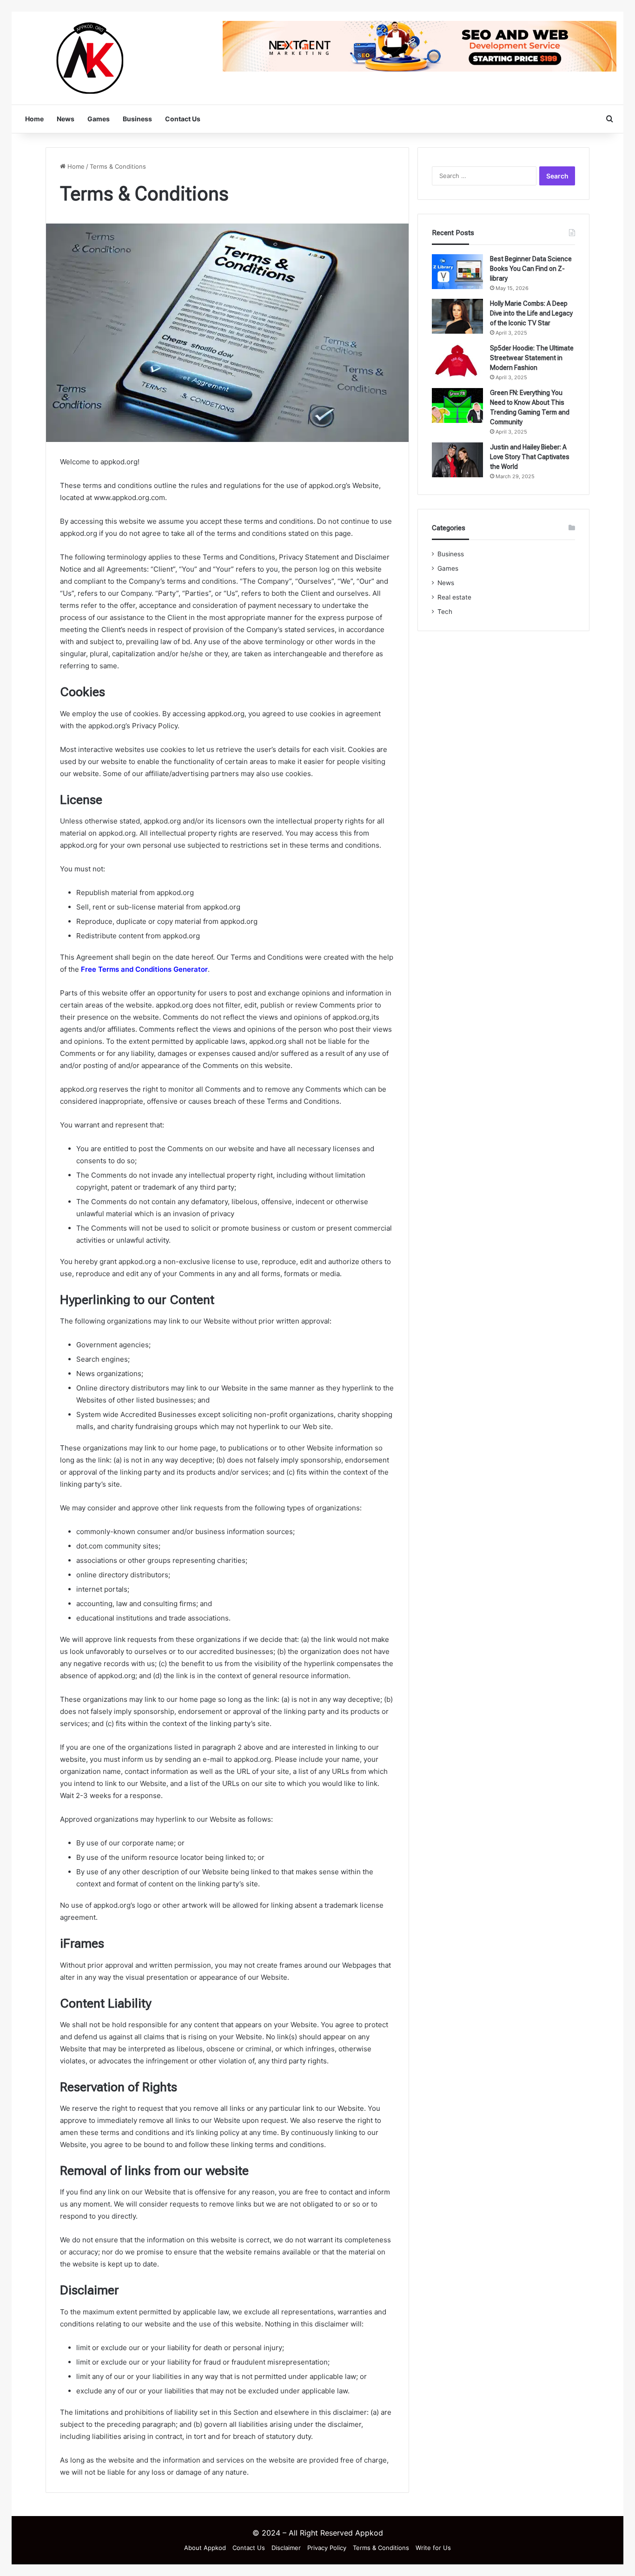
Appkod (369, 2533)
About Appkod (205, 2548)
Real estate (454, 597)
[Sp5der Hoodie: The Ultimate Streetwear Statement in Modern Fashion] (457, 361)
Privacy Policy (327, 2548)
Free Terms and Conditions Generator (144, 969)
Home (34, 119)
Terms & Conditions (381, 2548)
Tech (445, 612)
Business (137, 119)
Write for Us (433, 2548)
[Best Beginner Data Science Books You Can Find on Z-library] (457, 272)
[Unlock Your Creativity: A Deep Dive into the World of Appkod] (93, 58)
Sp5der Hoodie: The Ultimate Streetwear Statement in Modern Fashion (532, 358)
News (66, 119)
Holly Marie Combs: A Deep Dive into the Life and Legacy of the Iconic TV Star (531, 313)
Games (99, 119)
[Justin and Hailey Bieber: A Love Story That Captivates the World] (457, 460)
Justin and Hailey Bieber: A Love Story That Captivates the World (530, 457)
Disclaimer (286, 2548)
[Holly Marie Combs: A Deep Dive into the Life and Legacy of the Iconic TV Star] (457, 316)
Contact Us (183, 119)
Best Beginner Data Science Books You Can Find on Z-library (531, 269)
